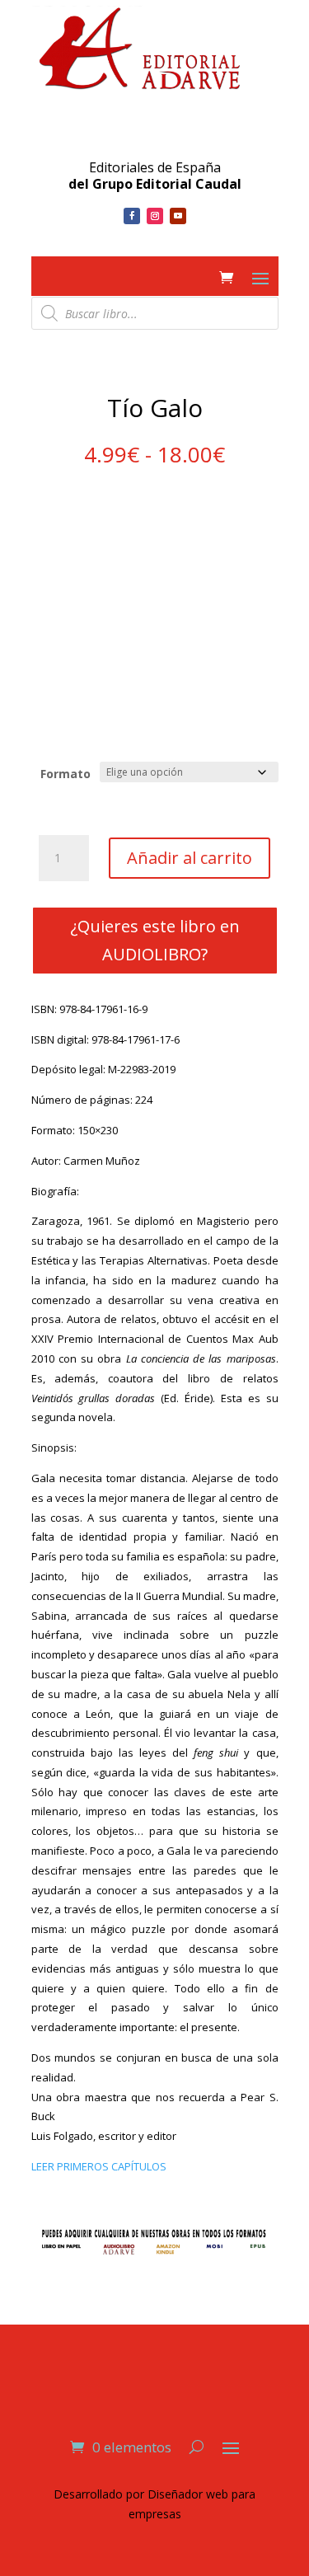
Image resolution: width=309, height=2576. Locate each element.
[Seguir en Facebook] (132, 216)
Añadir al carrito (190, 858)
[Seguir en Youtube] (178, 216)
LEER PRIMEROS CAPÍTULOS (99, 2166)
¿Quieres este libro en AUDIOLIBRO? (155, 940)
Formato (66, 774)
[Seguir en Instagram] (155, 216)
